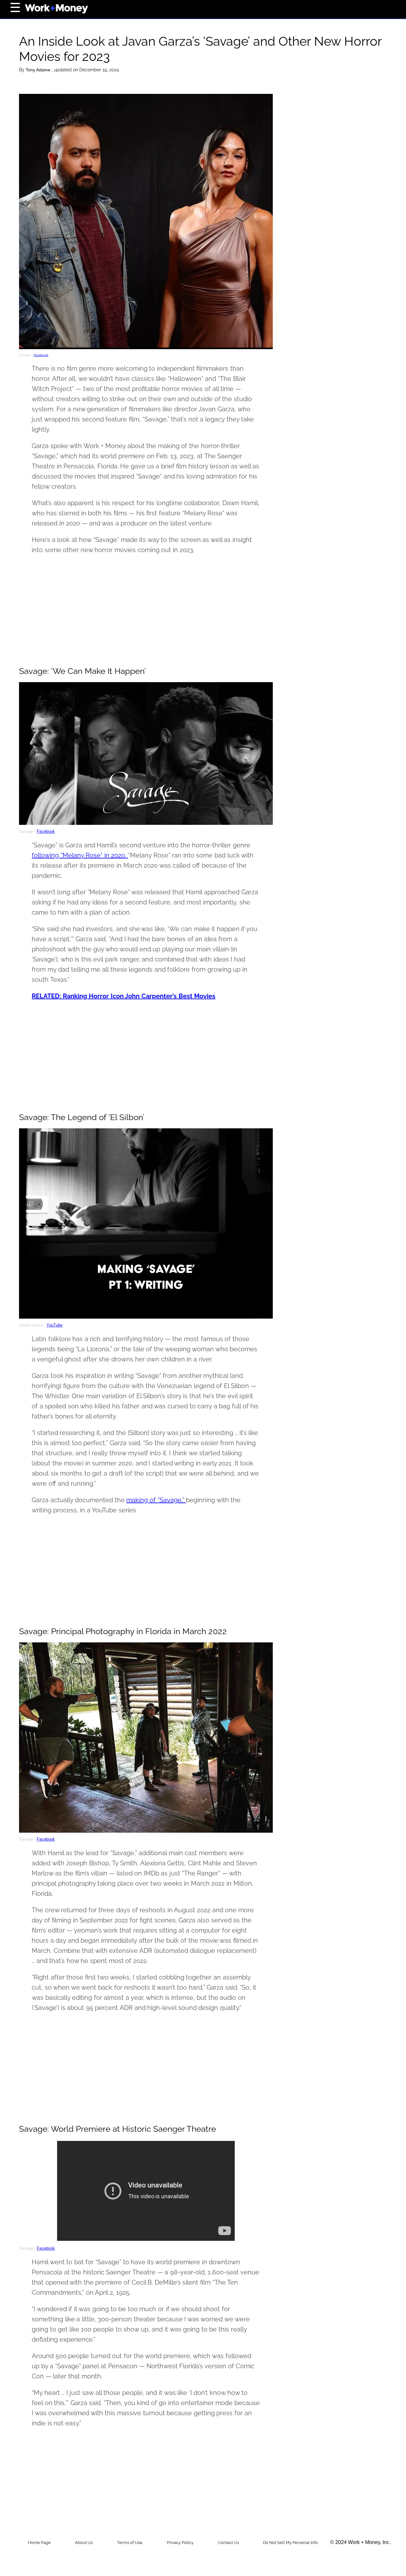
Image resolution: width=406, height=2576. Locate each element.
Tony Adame (39, 70)
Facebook (41, 355)
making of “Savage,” (156, 1500)
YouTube (54, 1325)
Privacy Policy (180, 2543)
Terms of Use (130, 2543)
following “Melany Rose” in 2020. (80, 855)
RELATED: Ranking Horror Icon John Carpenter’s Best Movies (124, 996)
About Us (84, 2543)
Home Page (39, 2543)
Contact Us (228, 2543)
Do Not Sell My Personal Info (290, 2543)
